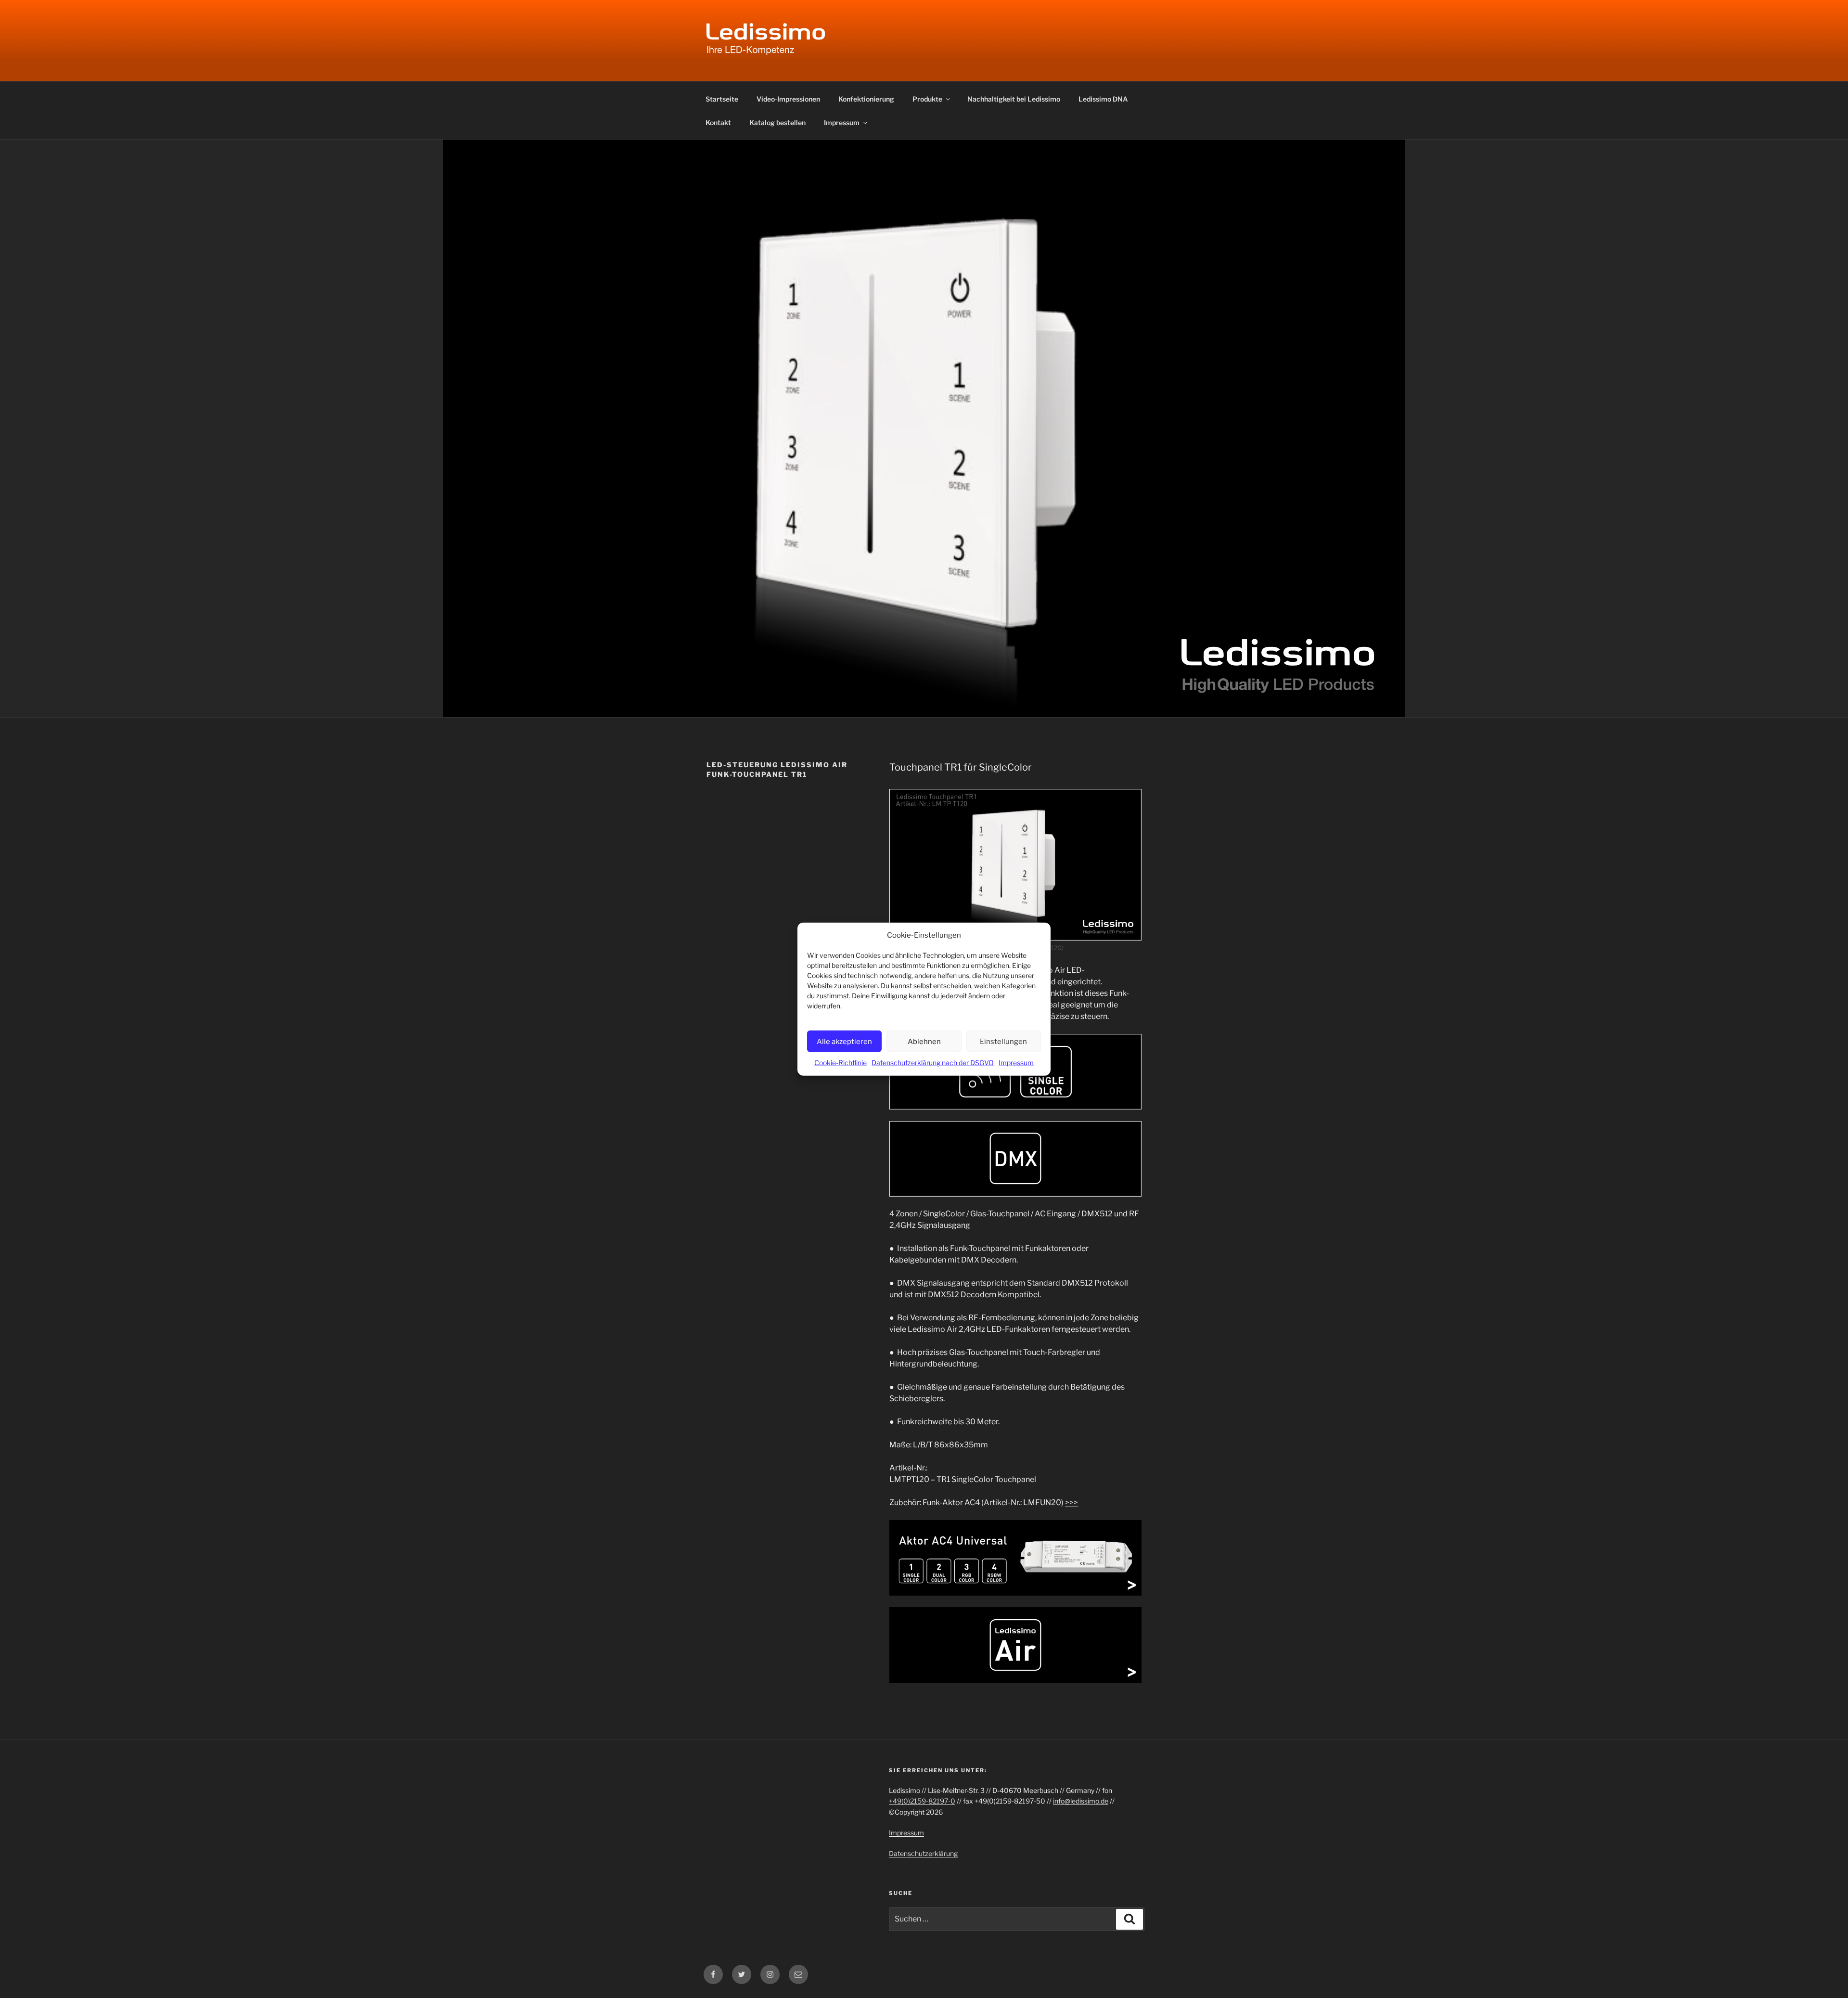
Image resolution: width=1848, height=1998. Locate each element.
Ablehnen (924, 1041)
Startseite (722, 99)
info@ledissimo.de (1081, 1801)
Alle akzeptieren (844, 1041)
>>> (1072, 1502)
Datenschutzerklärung (923, 1853)
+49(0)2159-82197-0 (922, 1801)
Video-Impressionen (788, 99)
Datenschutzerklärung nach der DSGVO (933, 1063)
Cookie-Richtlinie (841, 1063)
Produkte (927, 99)
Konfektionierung (866, 99)
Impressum (1016, 1063)
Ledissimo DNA (1103, 99)
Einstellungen (1003, 1041)
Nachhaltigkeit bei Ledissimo (1014, 99)
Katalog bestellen (777, 122)
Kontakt (718, 122)
